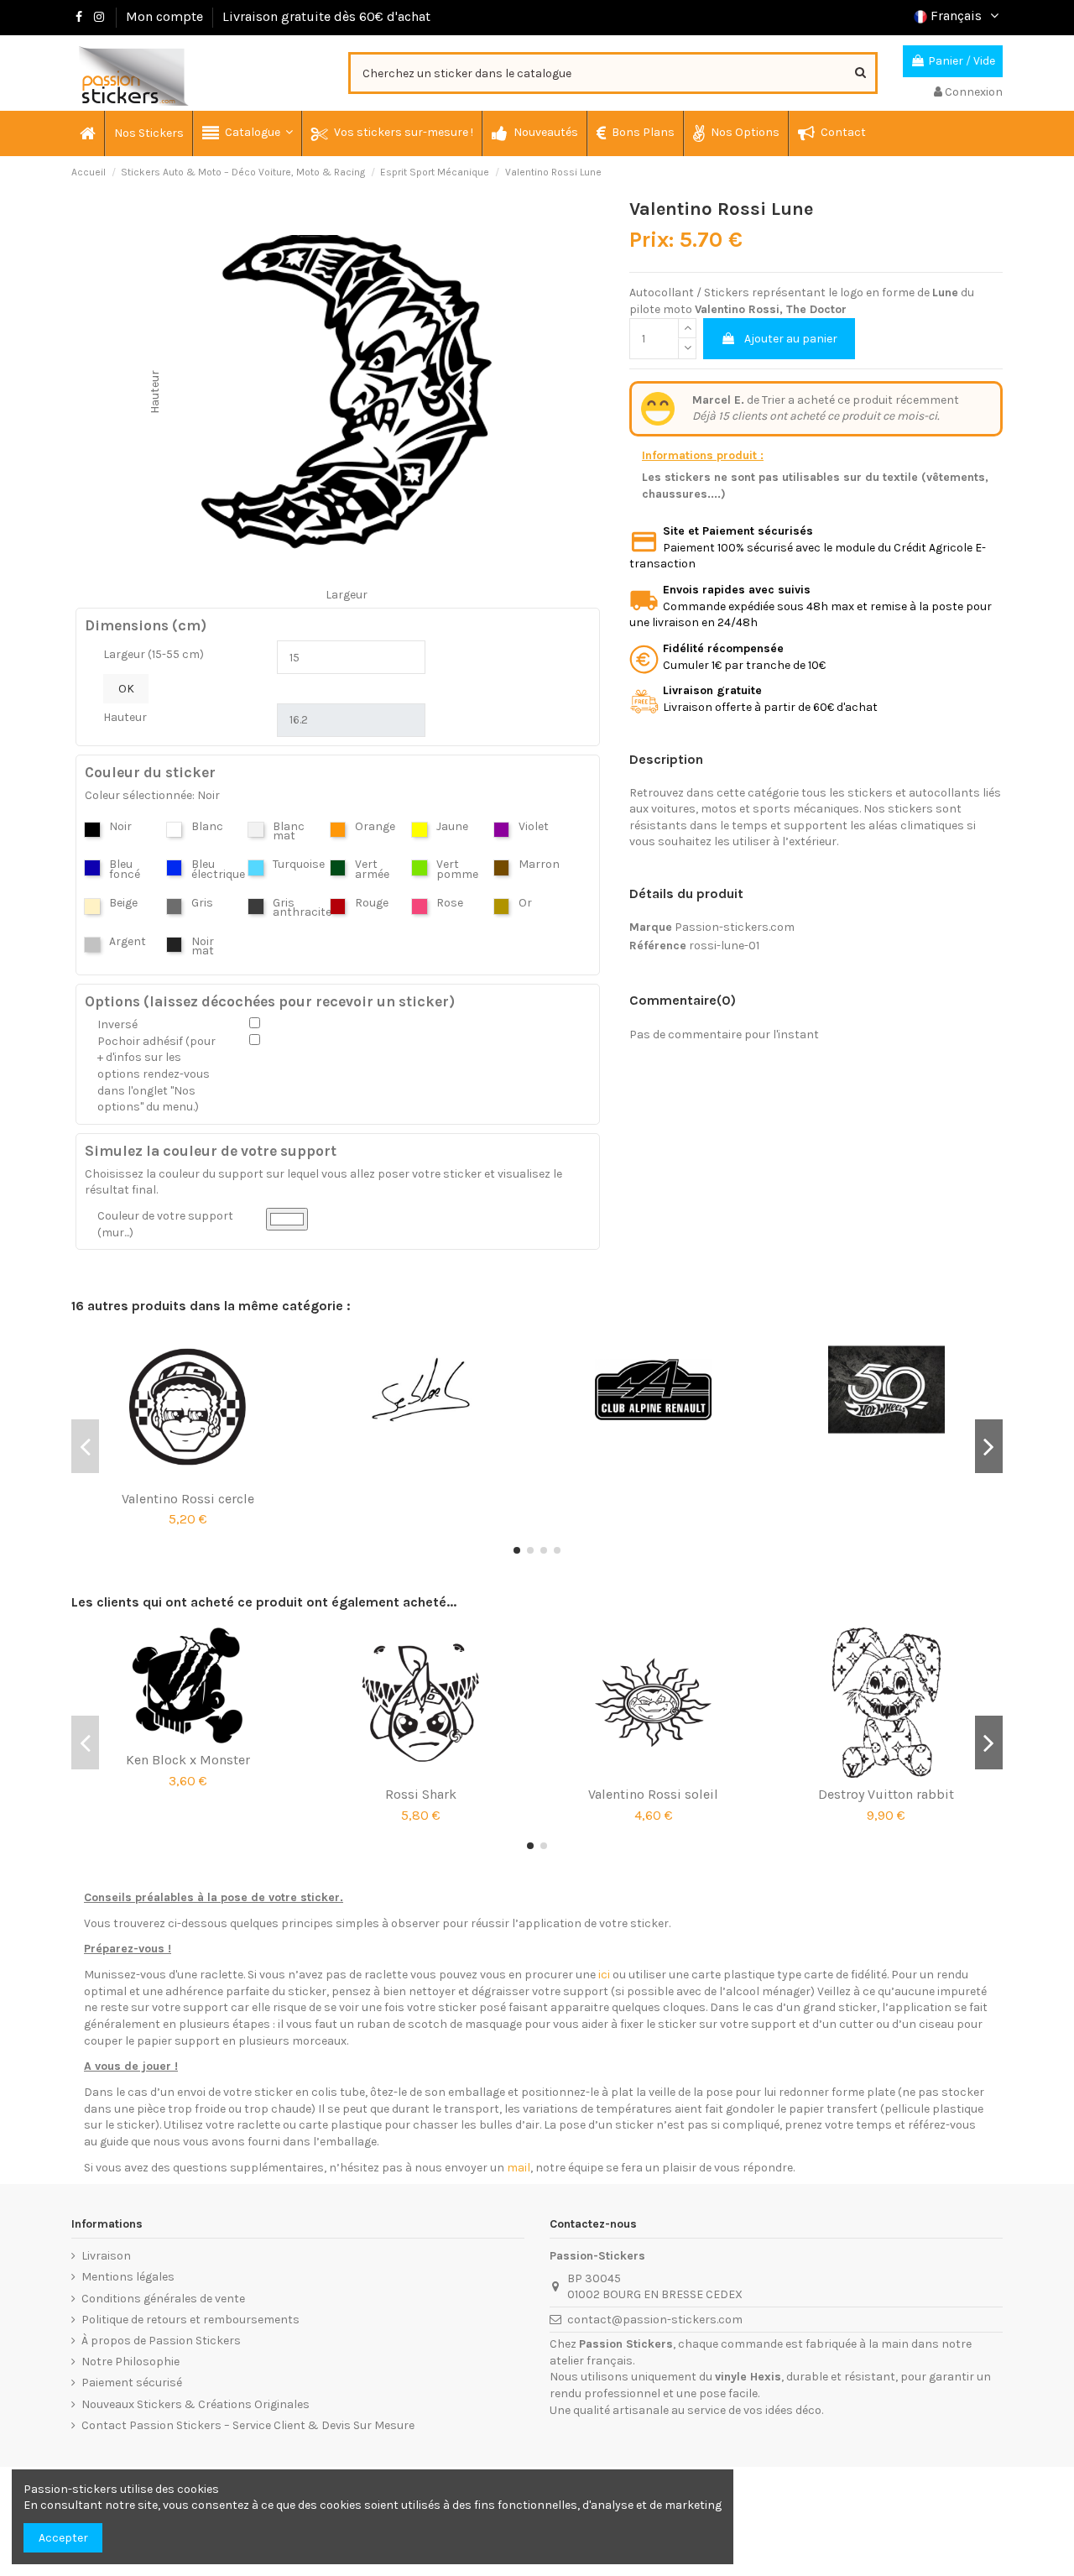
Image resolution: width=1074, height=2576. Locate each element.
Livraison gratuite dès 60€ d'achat (326, 16)
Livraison (106, 2256)
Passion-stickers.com (735, 927)
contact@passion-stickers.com (655, 2320)
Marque (651, 927)
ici (604, 1975)
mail (519, 2168)
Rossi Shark (421, 1794)
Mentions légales (128, 2277)
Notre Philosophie (130, 2362)
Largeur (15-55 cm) (154, 654)
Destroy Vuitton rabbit (886, 1794)
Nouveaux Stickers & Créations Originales (196, 2404)
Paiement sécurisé (132, 2383)
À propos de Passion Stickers (161, 2341)
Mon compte (164, 16)
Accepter (63, 2538)
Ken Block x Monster (188, 1760)
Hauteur (125, 717)
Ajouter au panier (791, 339)
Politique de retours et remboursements (190, 2320)
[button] (247, 133)
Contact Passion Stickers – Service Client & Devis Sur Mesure (248, 2425)
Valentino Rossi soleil (653, 1794)
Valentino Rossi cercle (188, 1499)
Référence (658, 946)
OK (126, 689)
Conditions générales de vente (163, 2299)
